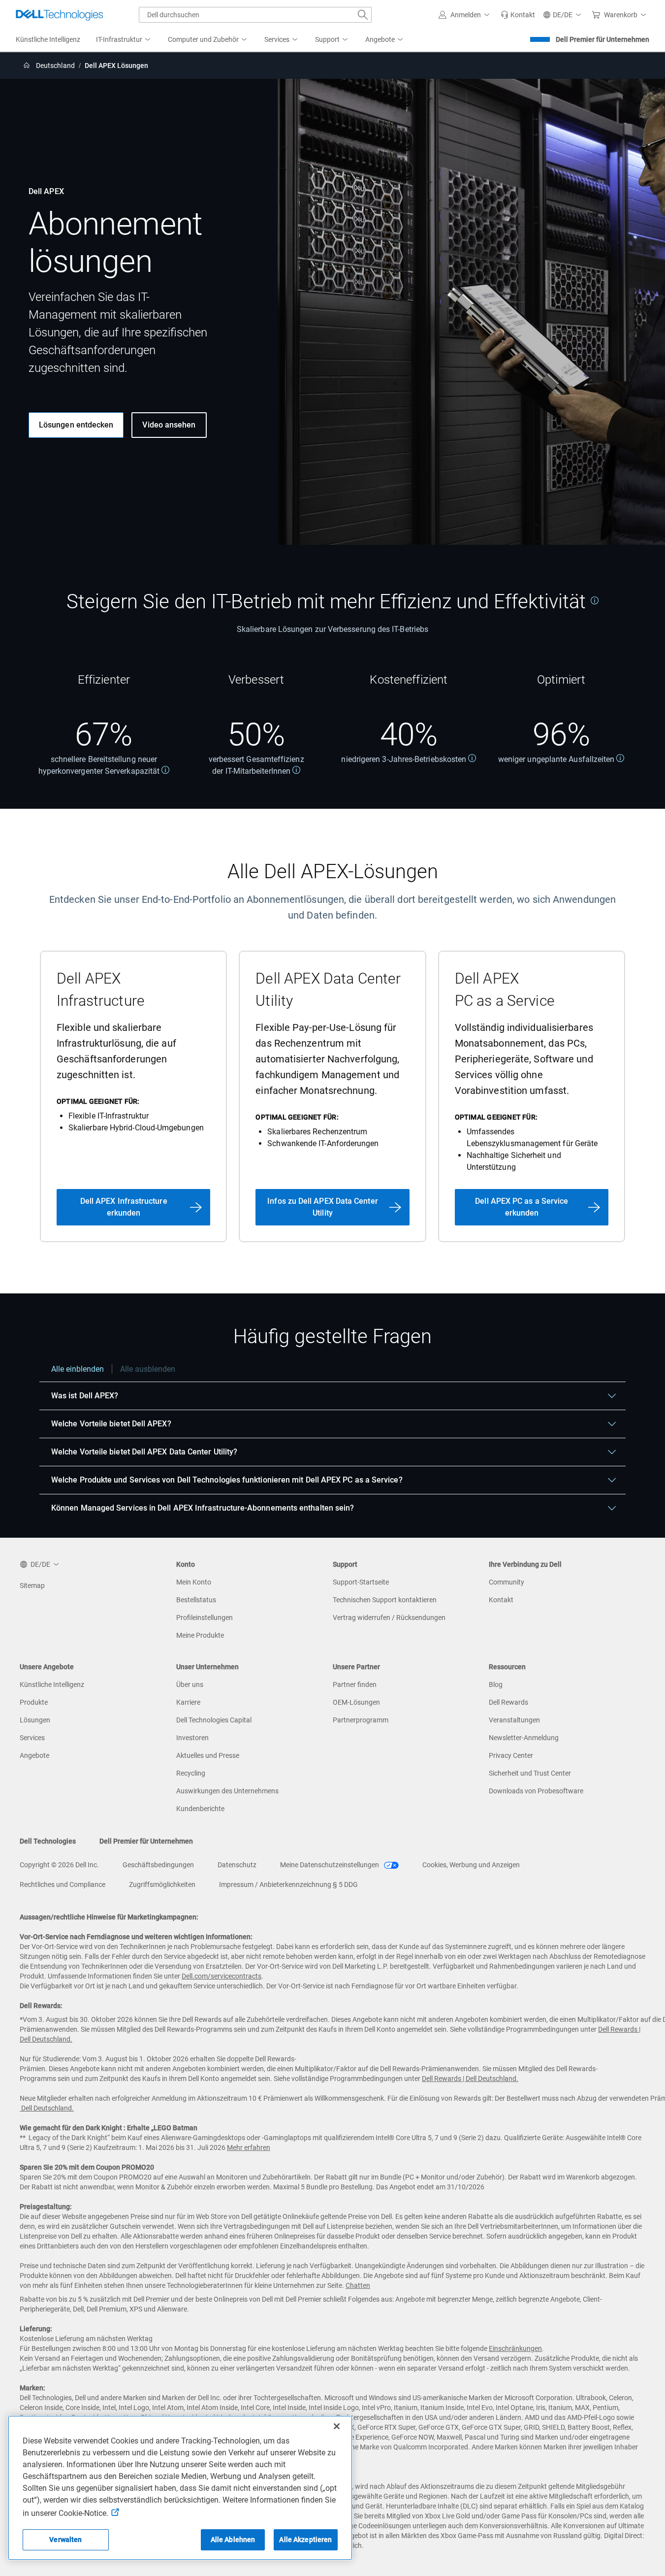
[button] (466, 15)
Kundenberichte (200, 1809)
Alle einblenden (78, 1369)
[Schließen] (337, 2426)
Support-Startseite (361, 1582)
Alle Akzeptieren (305, 2540)
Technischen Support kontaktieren (385, 1600)
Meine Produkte (200, 1635)
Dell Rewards (508, 1702)
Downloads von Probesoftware (536, 1791)
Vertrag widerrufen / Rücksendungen (389, 1618)
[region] (332, 1443)
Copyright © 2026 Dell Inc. (59, 1865)
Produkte (34, 1702)
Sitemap (32, 1585)
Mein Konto (194, 1582)
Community (507, 1582)
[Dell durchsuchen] (363, 15)
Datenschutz (237, 1865)
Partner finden (355, 1684)
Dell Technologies (48, 1841)
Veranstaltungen (514, 1720)
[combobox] (255, 15)
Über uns (190, 1684)
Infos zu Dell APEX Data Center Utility (322, 1207)
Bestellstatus (196, 1600)
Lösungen (35, 1720)
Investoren (192, 1738)
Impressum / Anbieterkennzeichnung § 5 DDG (288, 1884)
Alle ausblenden (148, 1369)
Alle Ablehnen (233, 2540)
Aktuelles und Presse (208, 1755)
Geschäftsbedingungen (158, 1865)
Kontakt (501, 1600)
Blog (496, 1684)
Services (32, 1738)
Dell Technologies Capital (214, 1720)
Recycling (191, 1773)
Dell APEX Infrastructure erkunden (124, 1207)
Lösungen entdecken (76, 425)
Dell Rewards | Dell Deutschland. (470, 2079)
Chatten (358, 2285)
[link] (518, 15)
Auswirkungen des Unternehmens (227, 1791)
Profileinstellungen (205, 1618)
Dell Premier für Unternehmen (602, 39)
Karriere (188, 1702)
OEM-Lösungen (356, 1702)
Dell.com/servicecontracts (222, 1976)
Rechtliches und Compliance (63, 1884)
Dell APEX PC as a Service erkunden (522, 1207)
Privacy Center (511, 1755)
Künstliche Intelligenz (52, 1684)
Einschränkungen (515, 2348)
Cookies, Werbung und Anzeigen (471, 1865)
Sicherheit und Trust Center (530, 1773)
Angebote (34, 1755)
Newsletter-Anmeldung (524, 1738)
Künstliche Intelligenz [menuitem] (48, 39)
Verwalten (65, 2540)
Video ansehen (169, 425)
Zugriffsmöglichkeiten (162, 1884)
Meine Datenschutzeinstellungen (330, 1865)
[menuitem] (124, 40)
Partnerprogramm (361, 1720)
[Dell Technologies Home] (60, 15)
